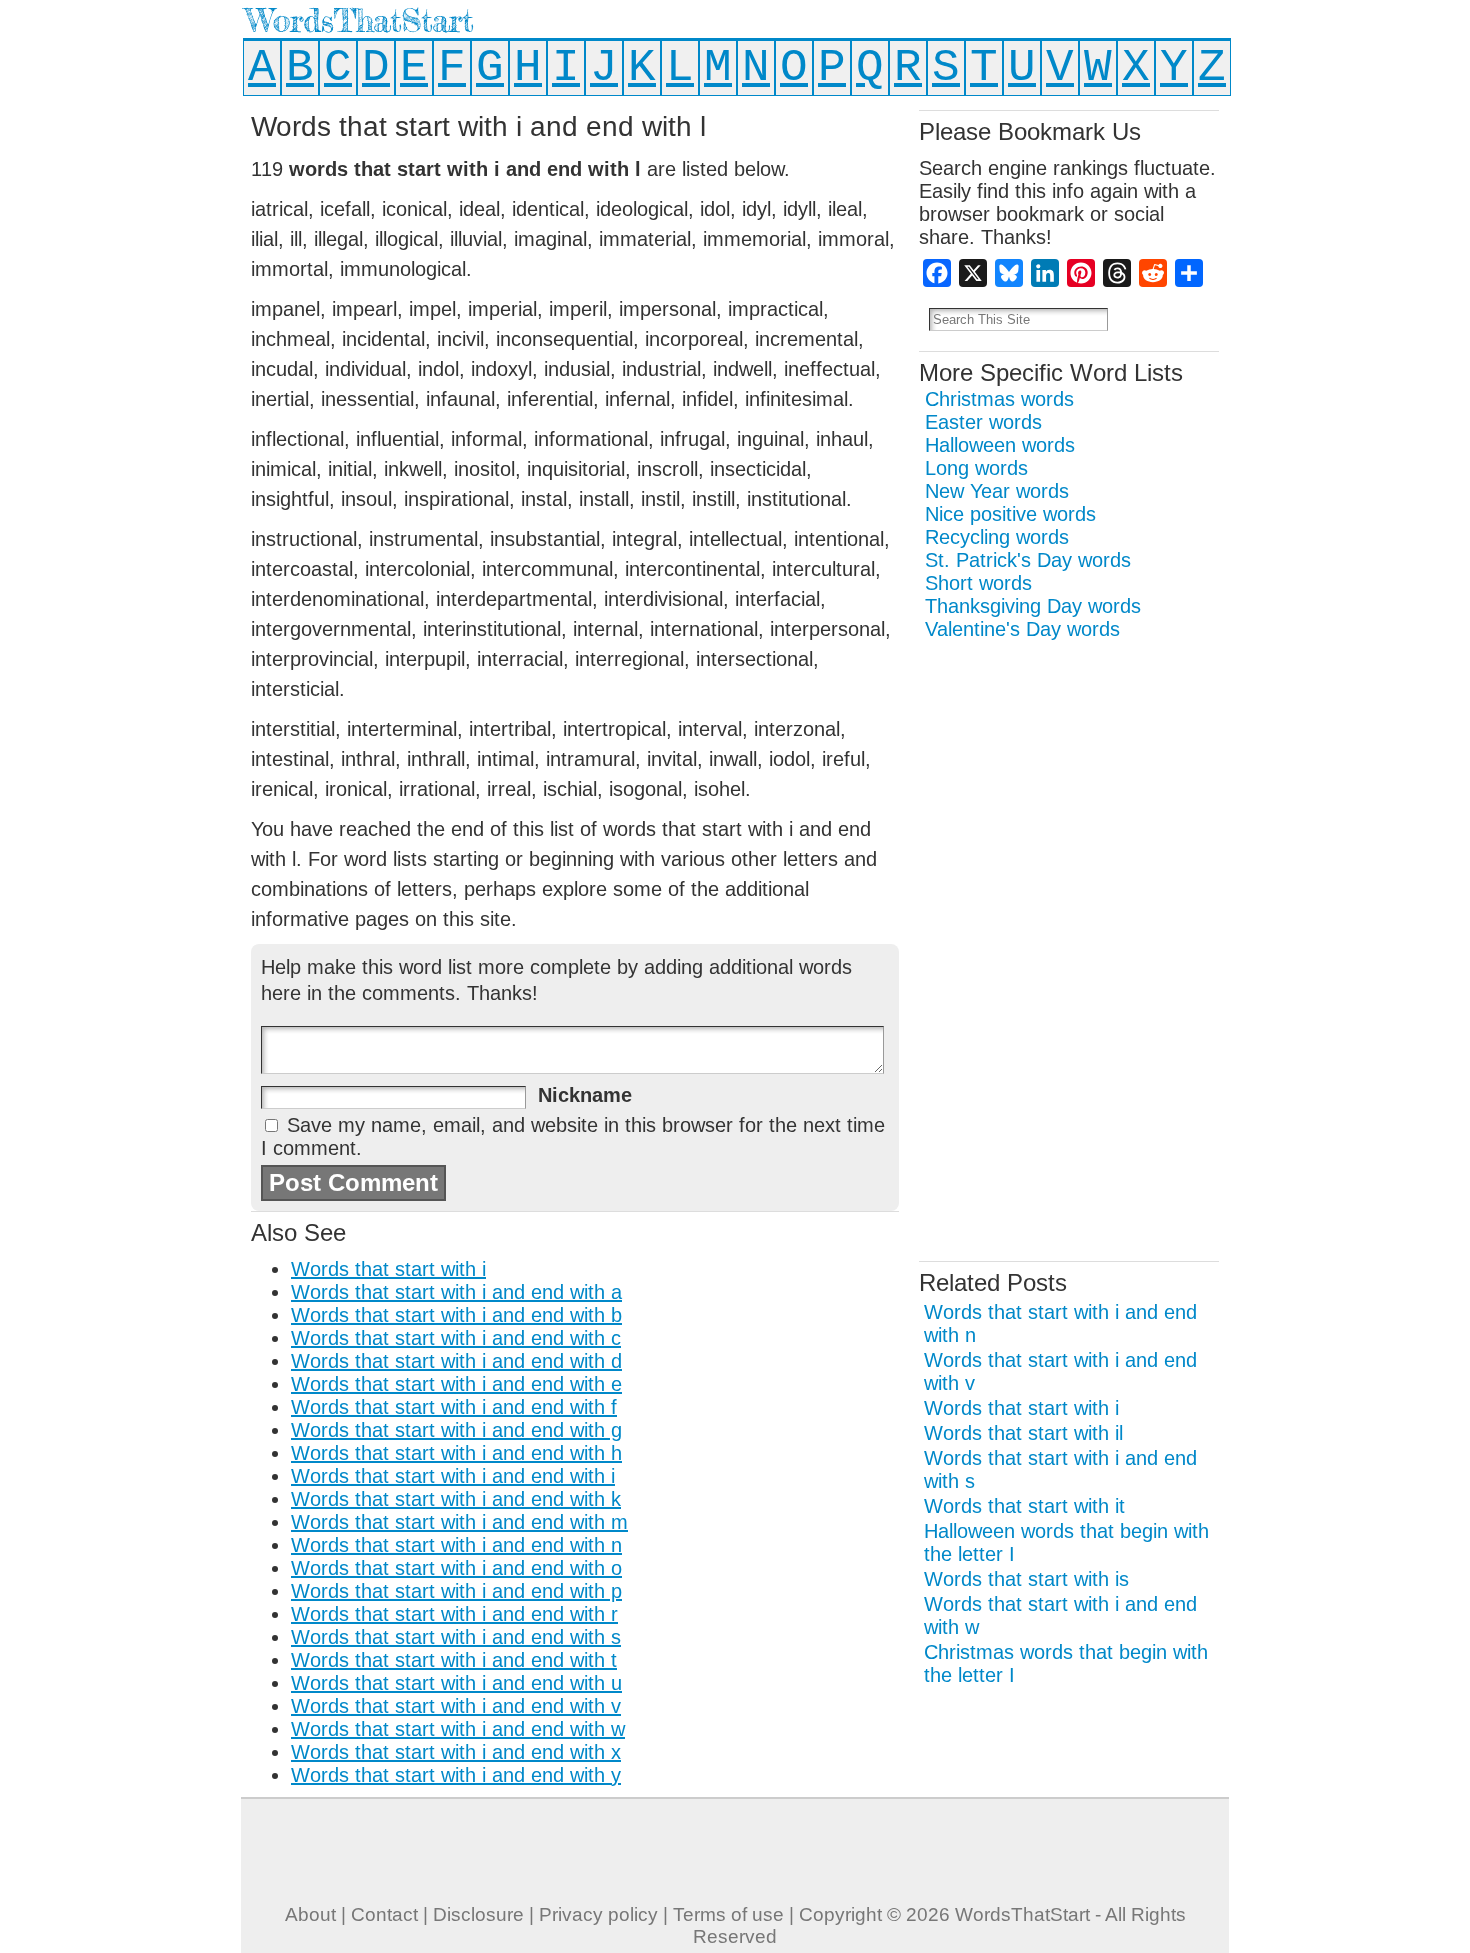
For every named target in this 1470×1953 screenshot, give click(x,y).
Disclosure (478, 1914)
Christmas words (999, 399)
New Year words (997, 491)
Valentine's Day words (1022, 629)
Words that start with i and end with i (453, 1476)
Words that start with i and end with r (454, 1614)
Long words (976, 468)
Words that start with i (388, 1269)
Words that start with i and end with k (456, 1499)
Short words (978, 583)
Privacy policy (598, 1914)
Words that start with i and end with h (456, 1453)
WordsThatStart (359, 20)
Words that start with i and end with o (456, 1568)
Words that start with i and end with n (456, 1545)
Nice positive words (1010, 514)
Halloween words (1000, 445)
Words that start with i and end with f (454, 1407)
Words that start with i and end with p (456, 1591)
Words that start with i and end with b (456, 1315)
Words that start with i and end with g (456, 1430)
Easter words (983, 422)
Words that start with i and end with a (456, 1292)
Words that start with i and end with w (458, 1729)
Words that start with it (1024, 1506)
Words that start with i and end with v (456, 1706)
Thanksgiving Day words (1033, 606)
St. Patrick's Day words (1028, 560)
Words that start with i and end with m (459, 1522)
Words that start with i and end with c (456, 1338)
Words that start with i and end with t (454, 1660)
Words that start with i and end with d (456, 1361)
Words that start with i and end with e (456, 1384)
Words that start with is (1026, 1579)
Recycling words (997, 537)
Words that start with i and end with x (456, 1752)
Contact (384, 1914)
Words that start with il (1023, 1433)
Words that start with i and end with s (456, 1637)
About (310, 1914)
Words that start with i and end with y (456, 1775)
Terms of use (728, 1914)
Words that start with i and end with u (456, 1683)
